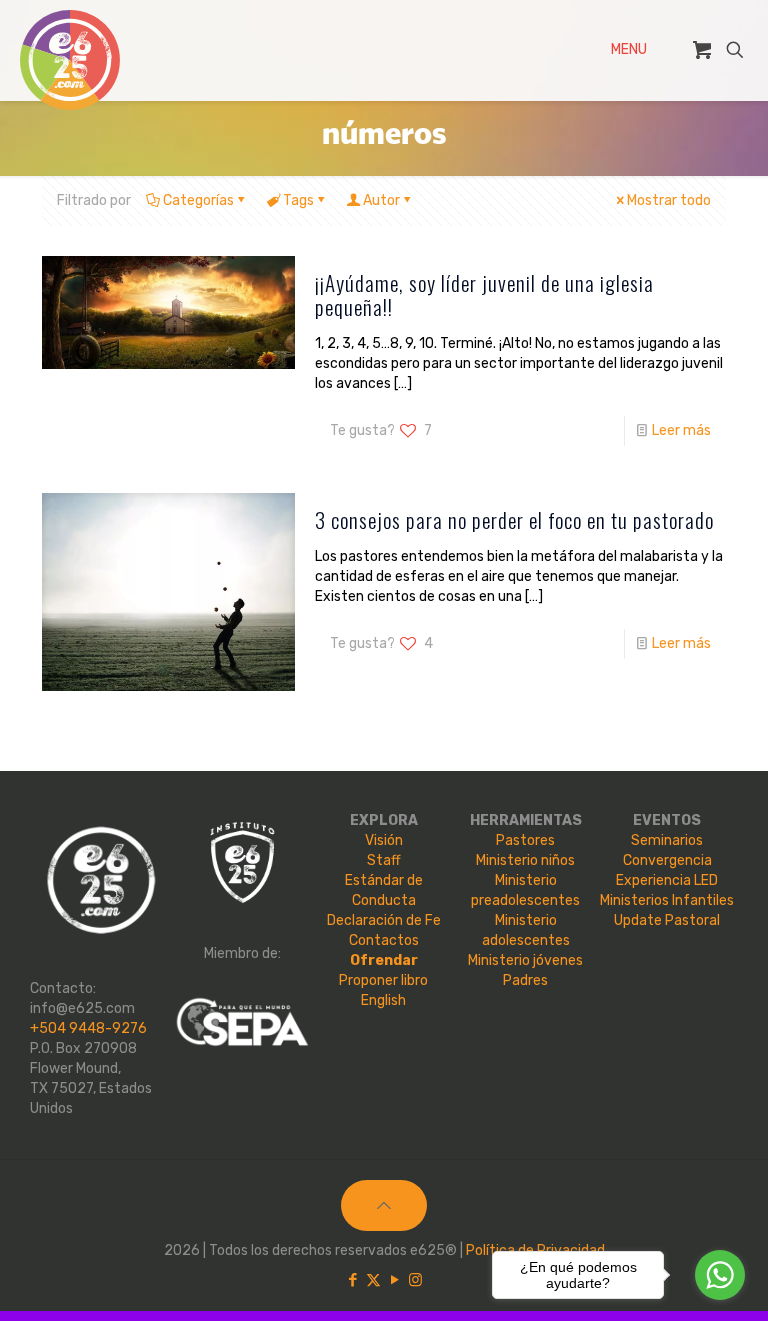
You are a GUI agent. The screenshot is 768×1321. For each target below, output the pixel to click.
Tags (298, 200)
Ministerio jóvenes (525, 960)
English (383, 1000)
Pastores (525, 840)
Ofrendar (384, 960)
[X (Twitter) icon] (373, 1280)
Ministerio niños (525, 860)
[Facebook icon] (352, 1280)
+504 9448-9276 (88, 1028)
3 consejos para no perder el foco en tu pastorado (514, 519)
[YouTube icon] (394, 1280)
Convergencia (667, 860)
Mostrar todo (669, 200)
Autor (381, 200)
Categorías (198, 200)
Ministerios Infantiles (667, 900)
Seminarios (667, 840)
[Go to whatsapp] (720, 1275)
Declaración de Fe (384, 920)
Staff (384, 860)
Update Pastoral (667, 920)
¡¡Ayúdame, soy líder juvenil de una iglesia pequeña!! (484, 294)
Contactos (384, 940)
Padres (525, 980)
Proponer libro (383, 980)
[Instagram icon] (415, 1280)
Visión (384, 840)
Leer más (681, 430)
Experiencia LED (667, 880)
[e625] (70, 60)
